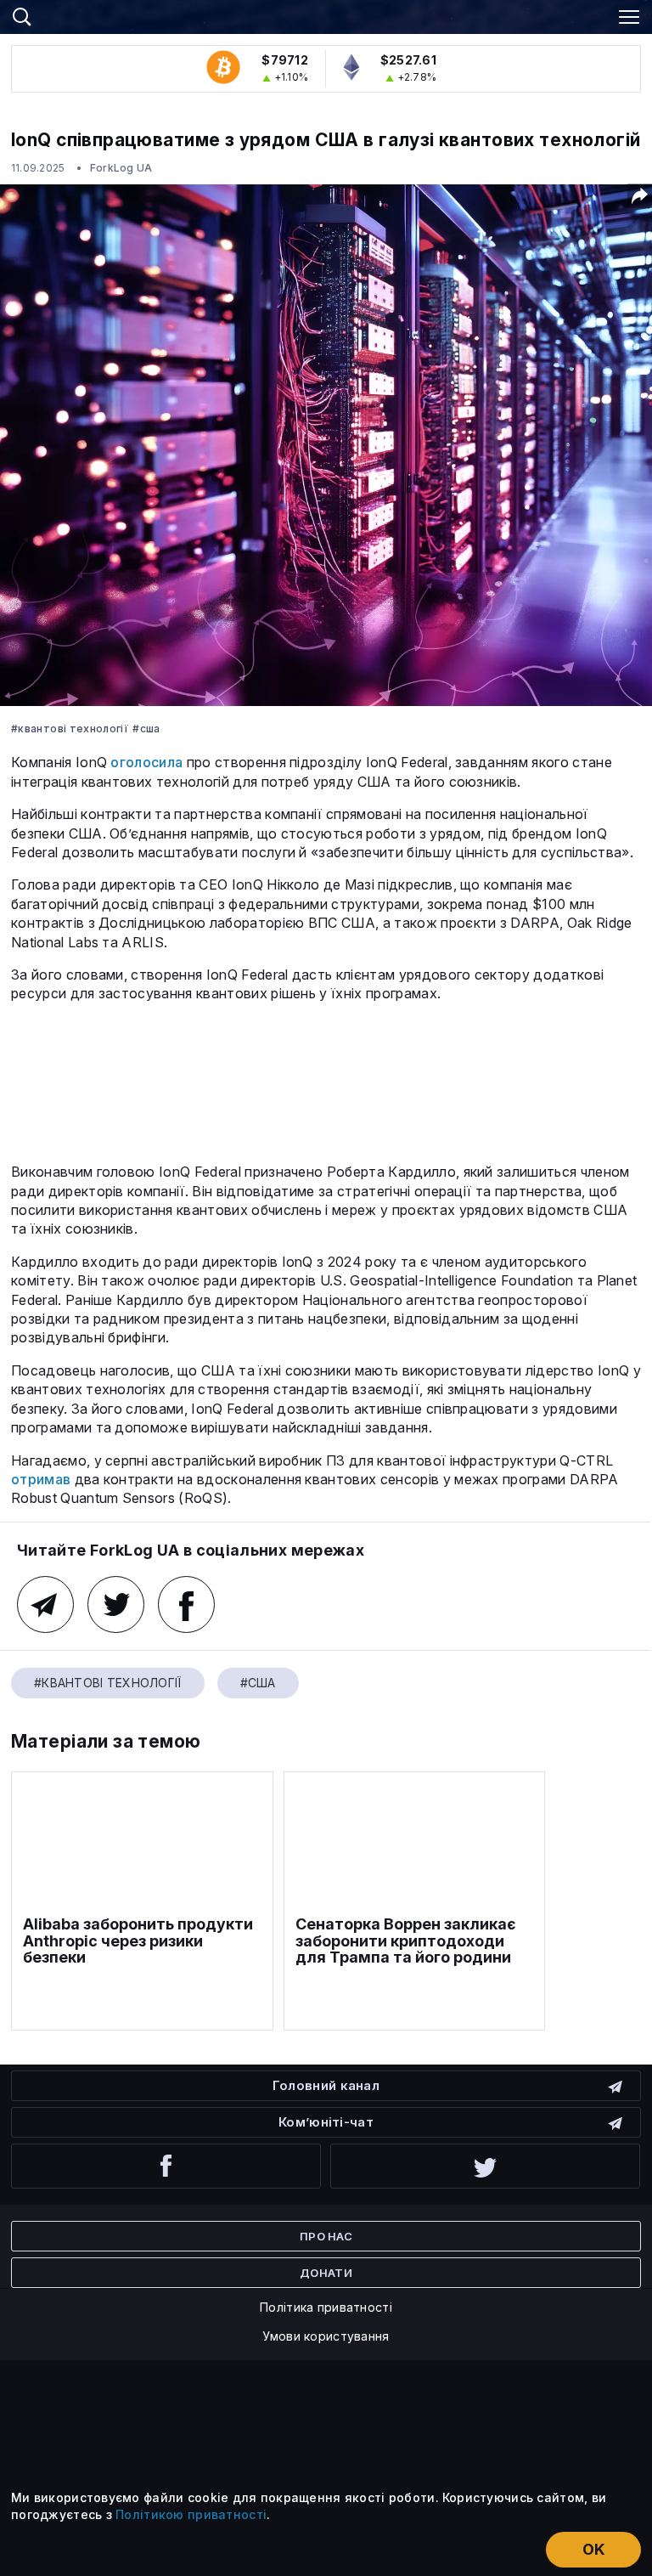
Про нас (326, 2236)
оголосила (146, 762)
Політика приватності (326, 2307)
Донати (326, 2273)
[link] (326, 14)
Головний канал (326, 2085)
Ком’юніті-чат (326, 2122)
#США (146, 729)
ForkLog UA (121, 168)
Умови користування (326, 2336)
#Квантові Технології (70, 729)
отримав (41, 1479)
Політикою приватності (191, 2514)
